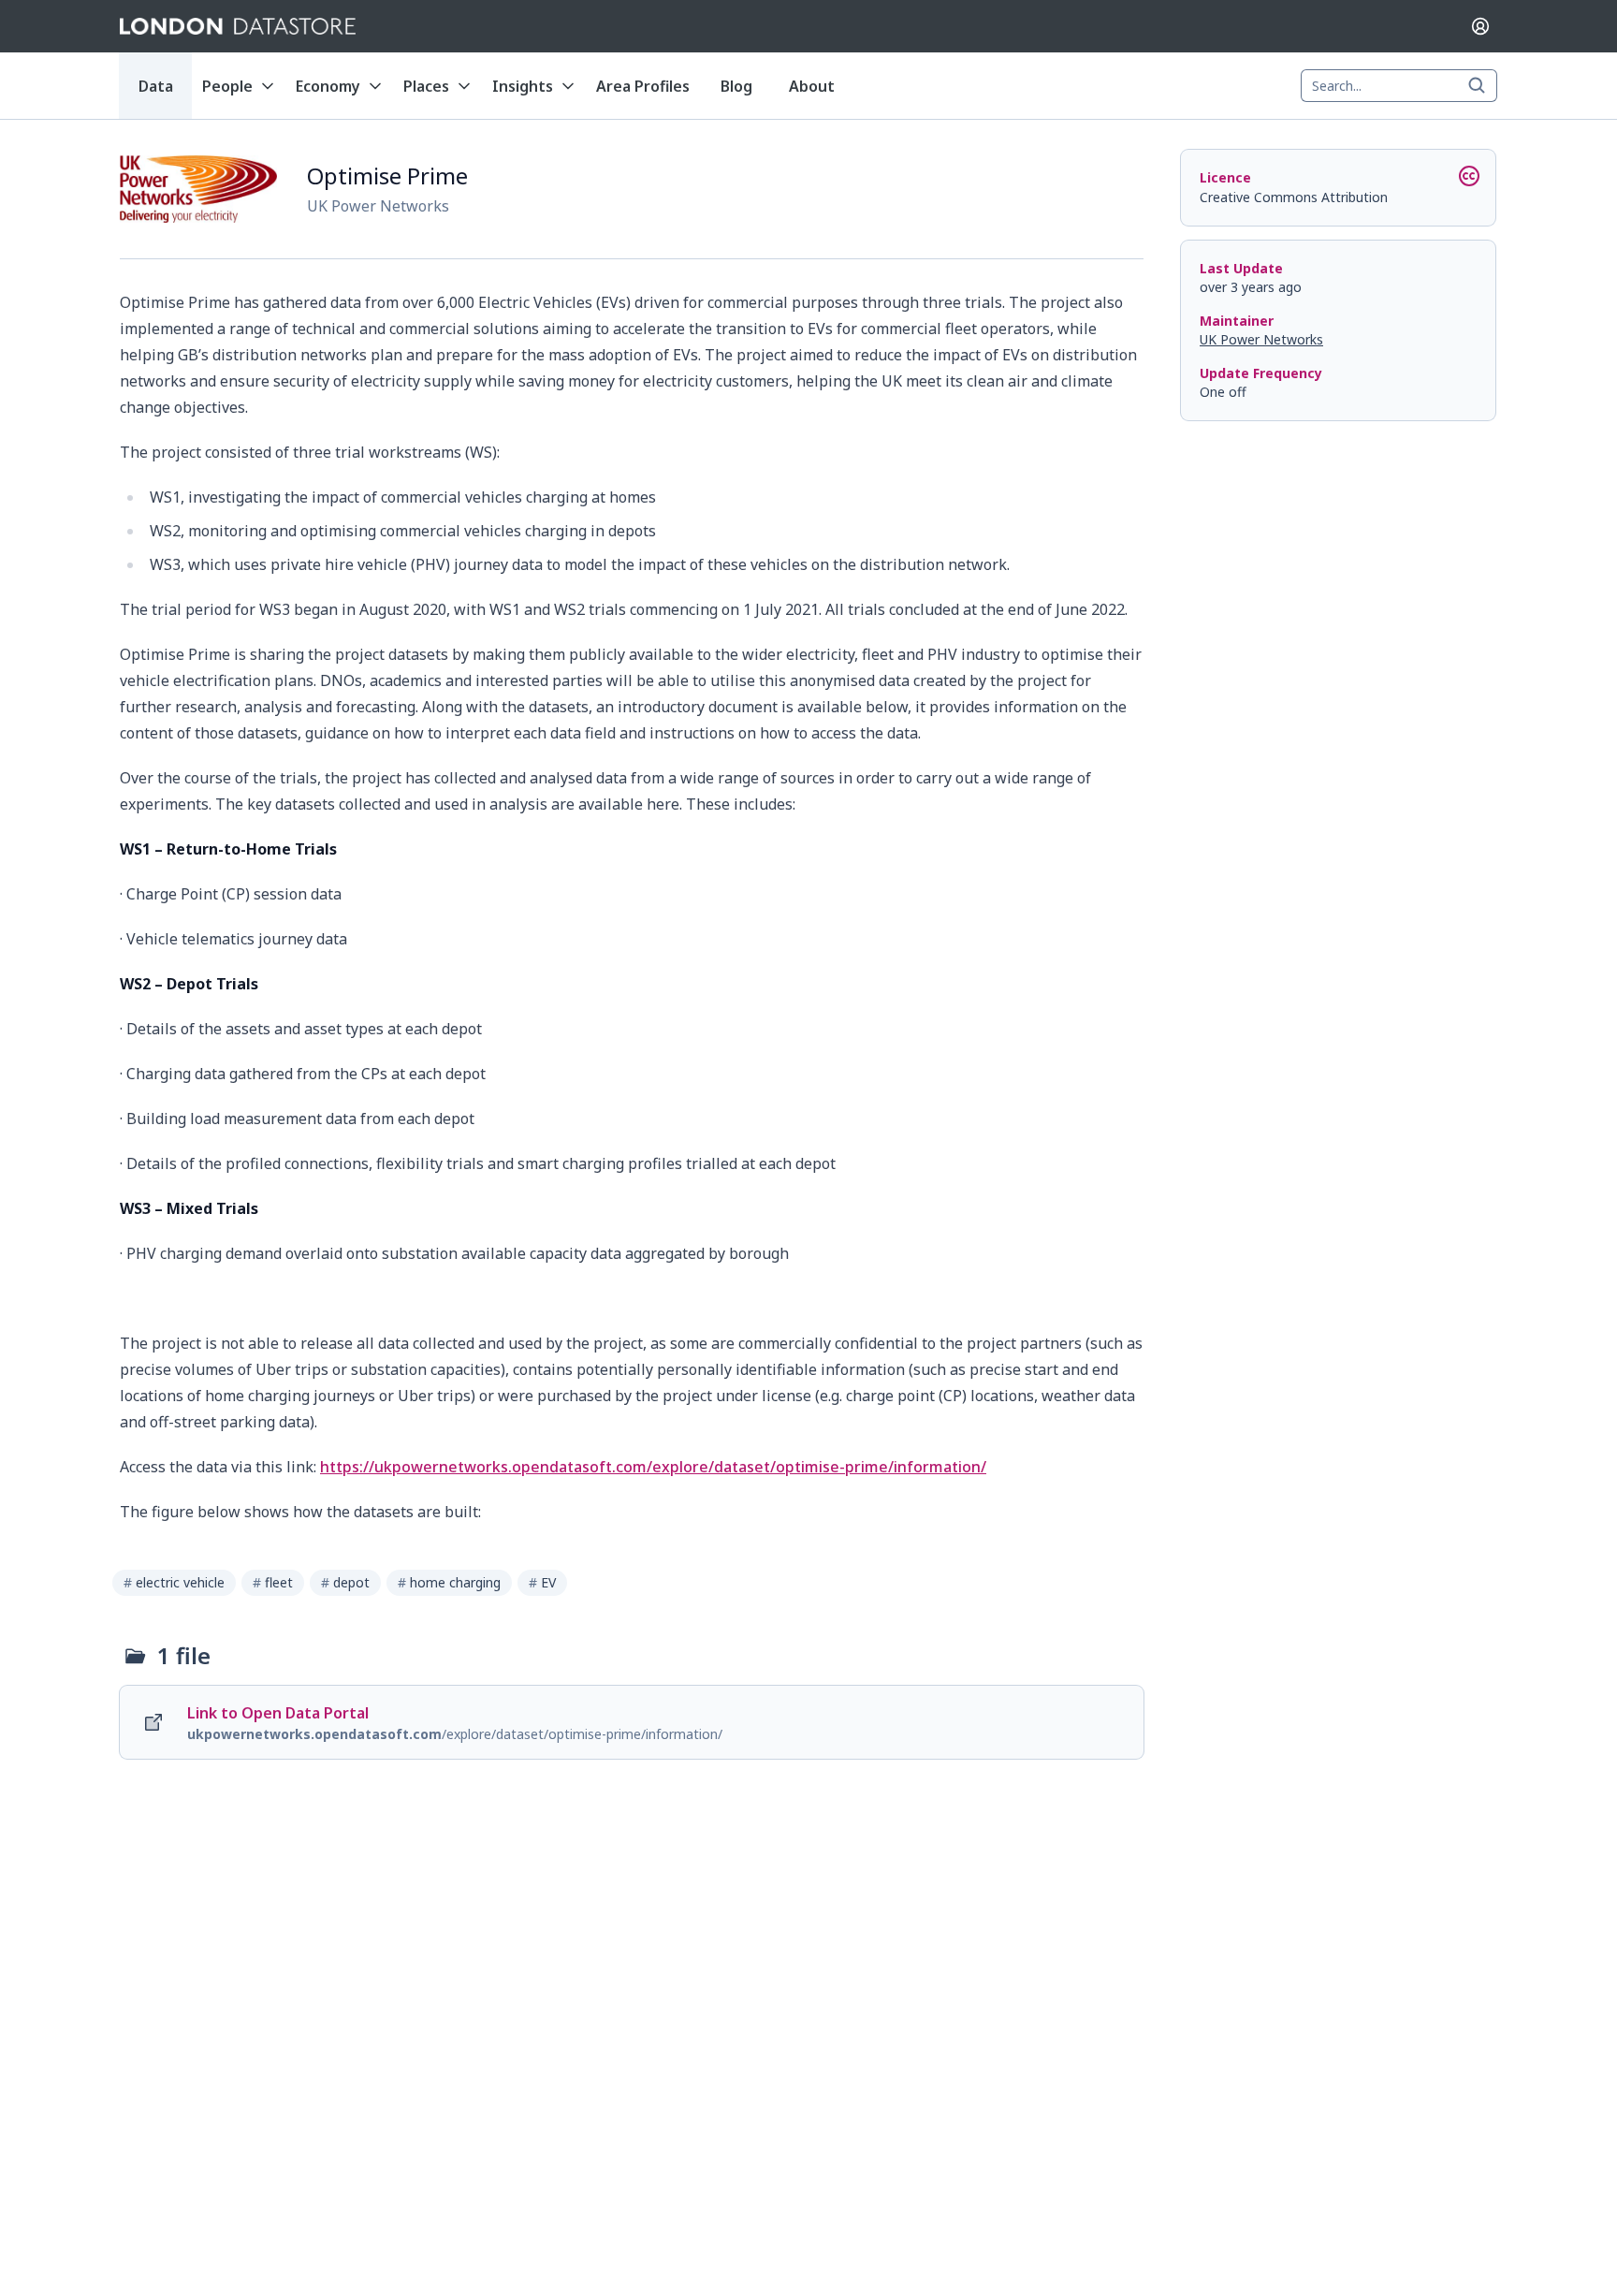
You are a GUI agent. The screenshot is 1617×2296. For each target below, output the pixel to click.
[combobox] (1399, 86)
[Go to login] (1480, 26)
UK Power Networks (1261, 339)
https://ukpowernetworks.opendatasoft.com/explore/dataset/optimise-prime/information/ (653, 1467)
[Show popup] (1482, 86)
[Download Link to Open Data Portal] (632, 1722)
